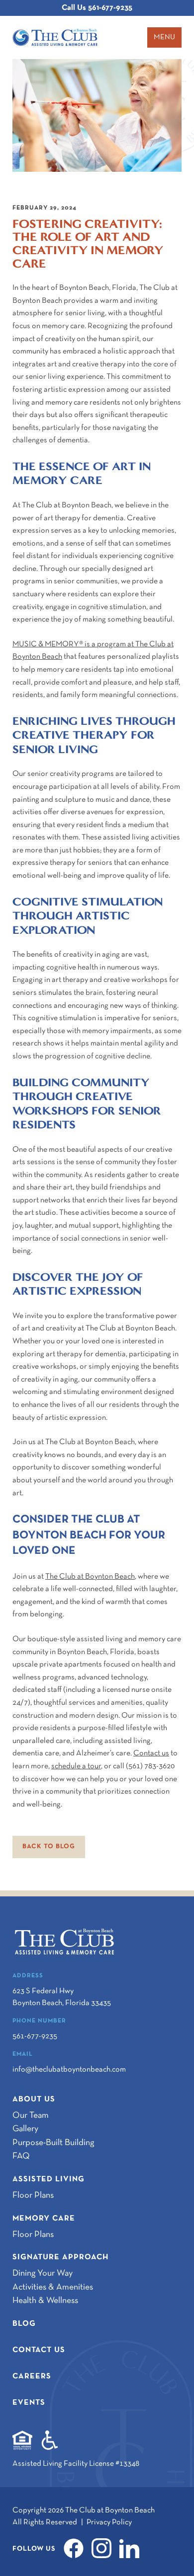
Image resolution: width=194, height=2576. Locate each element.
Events (29, 2403)
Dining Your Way (43, 2273)
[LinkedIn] (132, 2548)
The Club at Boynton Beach (90, 1577)
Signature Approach (60, 2257)
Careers (32, 2376)
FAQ (21, 2156)
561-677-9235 (97, 8)
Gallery (25, 2129)
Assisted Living (48, 2179)
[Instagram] (104, 2548)
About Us (34, 2099)
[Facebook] (77, 2548)
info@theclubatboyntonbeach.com (69, 2070)
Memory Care (44, 2219)
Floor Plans (33, 2195)
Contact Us (39, 2350)
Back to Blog (49, 1847)
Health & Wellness (45, 2301)
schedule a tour (76, 1766)
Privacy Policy (109, 2522)
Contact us (151, 1753)
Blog (24, 2324)
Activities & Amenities (53, 2287)
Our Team (31, 2116)
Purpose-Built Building (53, 2143)
